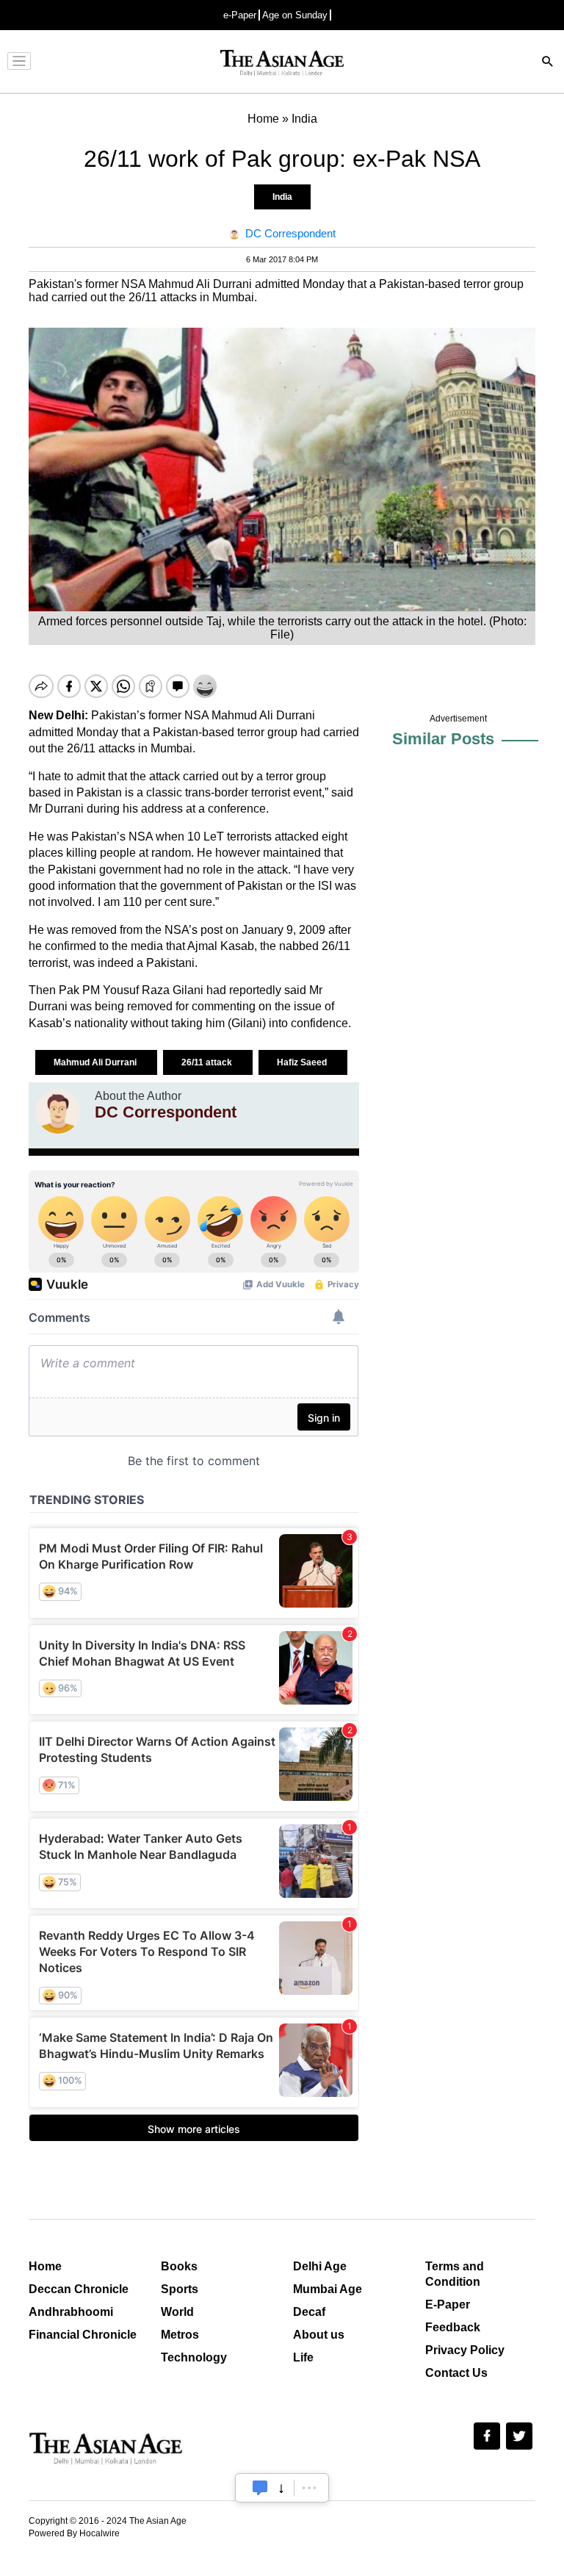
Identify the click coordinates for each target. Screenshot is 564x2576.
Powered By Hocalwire (74, 2533)
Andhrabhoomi (71, 2312)
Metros (180, 2335)
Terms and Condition (455, 2274)
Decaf (309, 2312)
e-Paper (240, 15)
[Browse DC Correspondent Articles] (58, 1112)
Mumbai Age (328, 2289)
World (177, 2312)
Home (45, 2266)
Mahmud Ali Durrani (96, 1062)
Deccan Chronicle (79, 2289)
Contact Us (456, 2373)
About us (319, 2335)
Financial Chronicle (83, 2335)
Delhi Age (320, 2266)
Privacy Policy (465, 2350)
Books (179, 2266)
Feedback (453, 2327)
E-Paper (448, 2305)
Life (303, 2357)
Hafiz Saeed (303, 1062)
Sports (180, 2289)
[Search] (548, 63)
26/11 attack (208, 1062)
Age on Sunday (295, 15)
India (282, 197)
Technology (194, 2357)
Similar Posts (443, 739)
